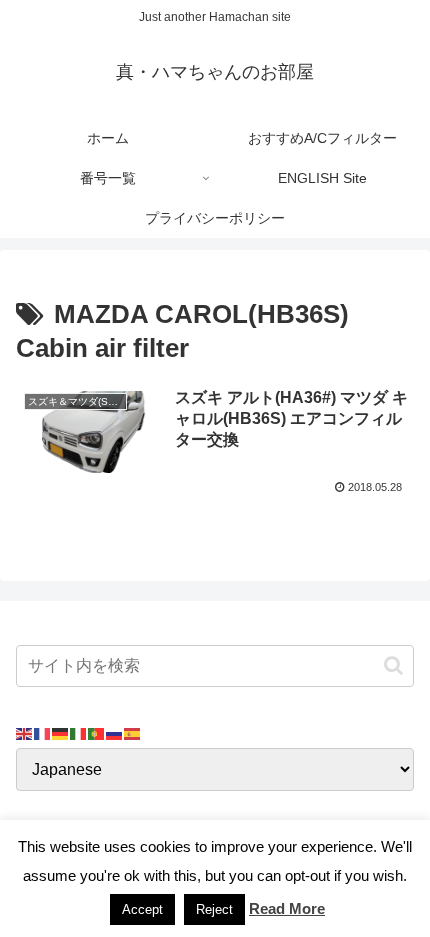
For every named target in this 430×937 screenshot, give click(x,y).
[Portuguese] (97, 732)
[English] (25, 732)
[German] (61, 732)
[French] (43, 732)
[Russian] (115, 732)
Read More (287, 908)
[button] (393, 665)
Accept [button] (142, 909)
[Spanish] (133, 732)
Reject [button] (214, 909)
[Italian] (79, 732)
